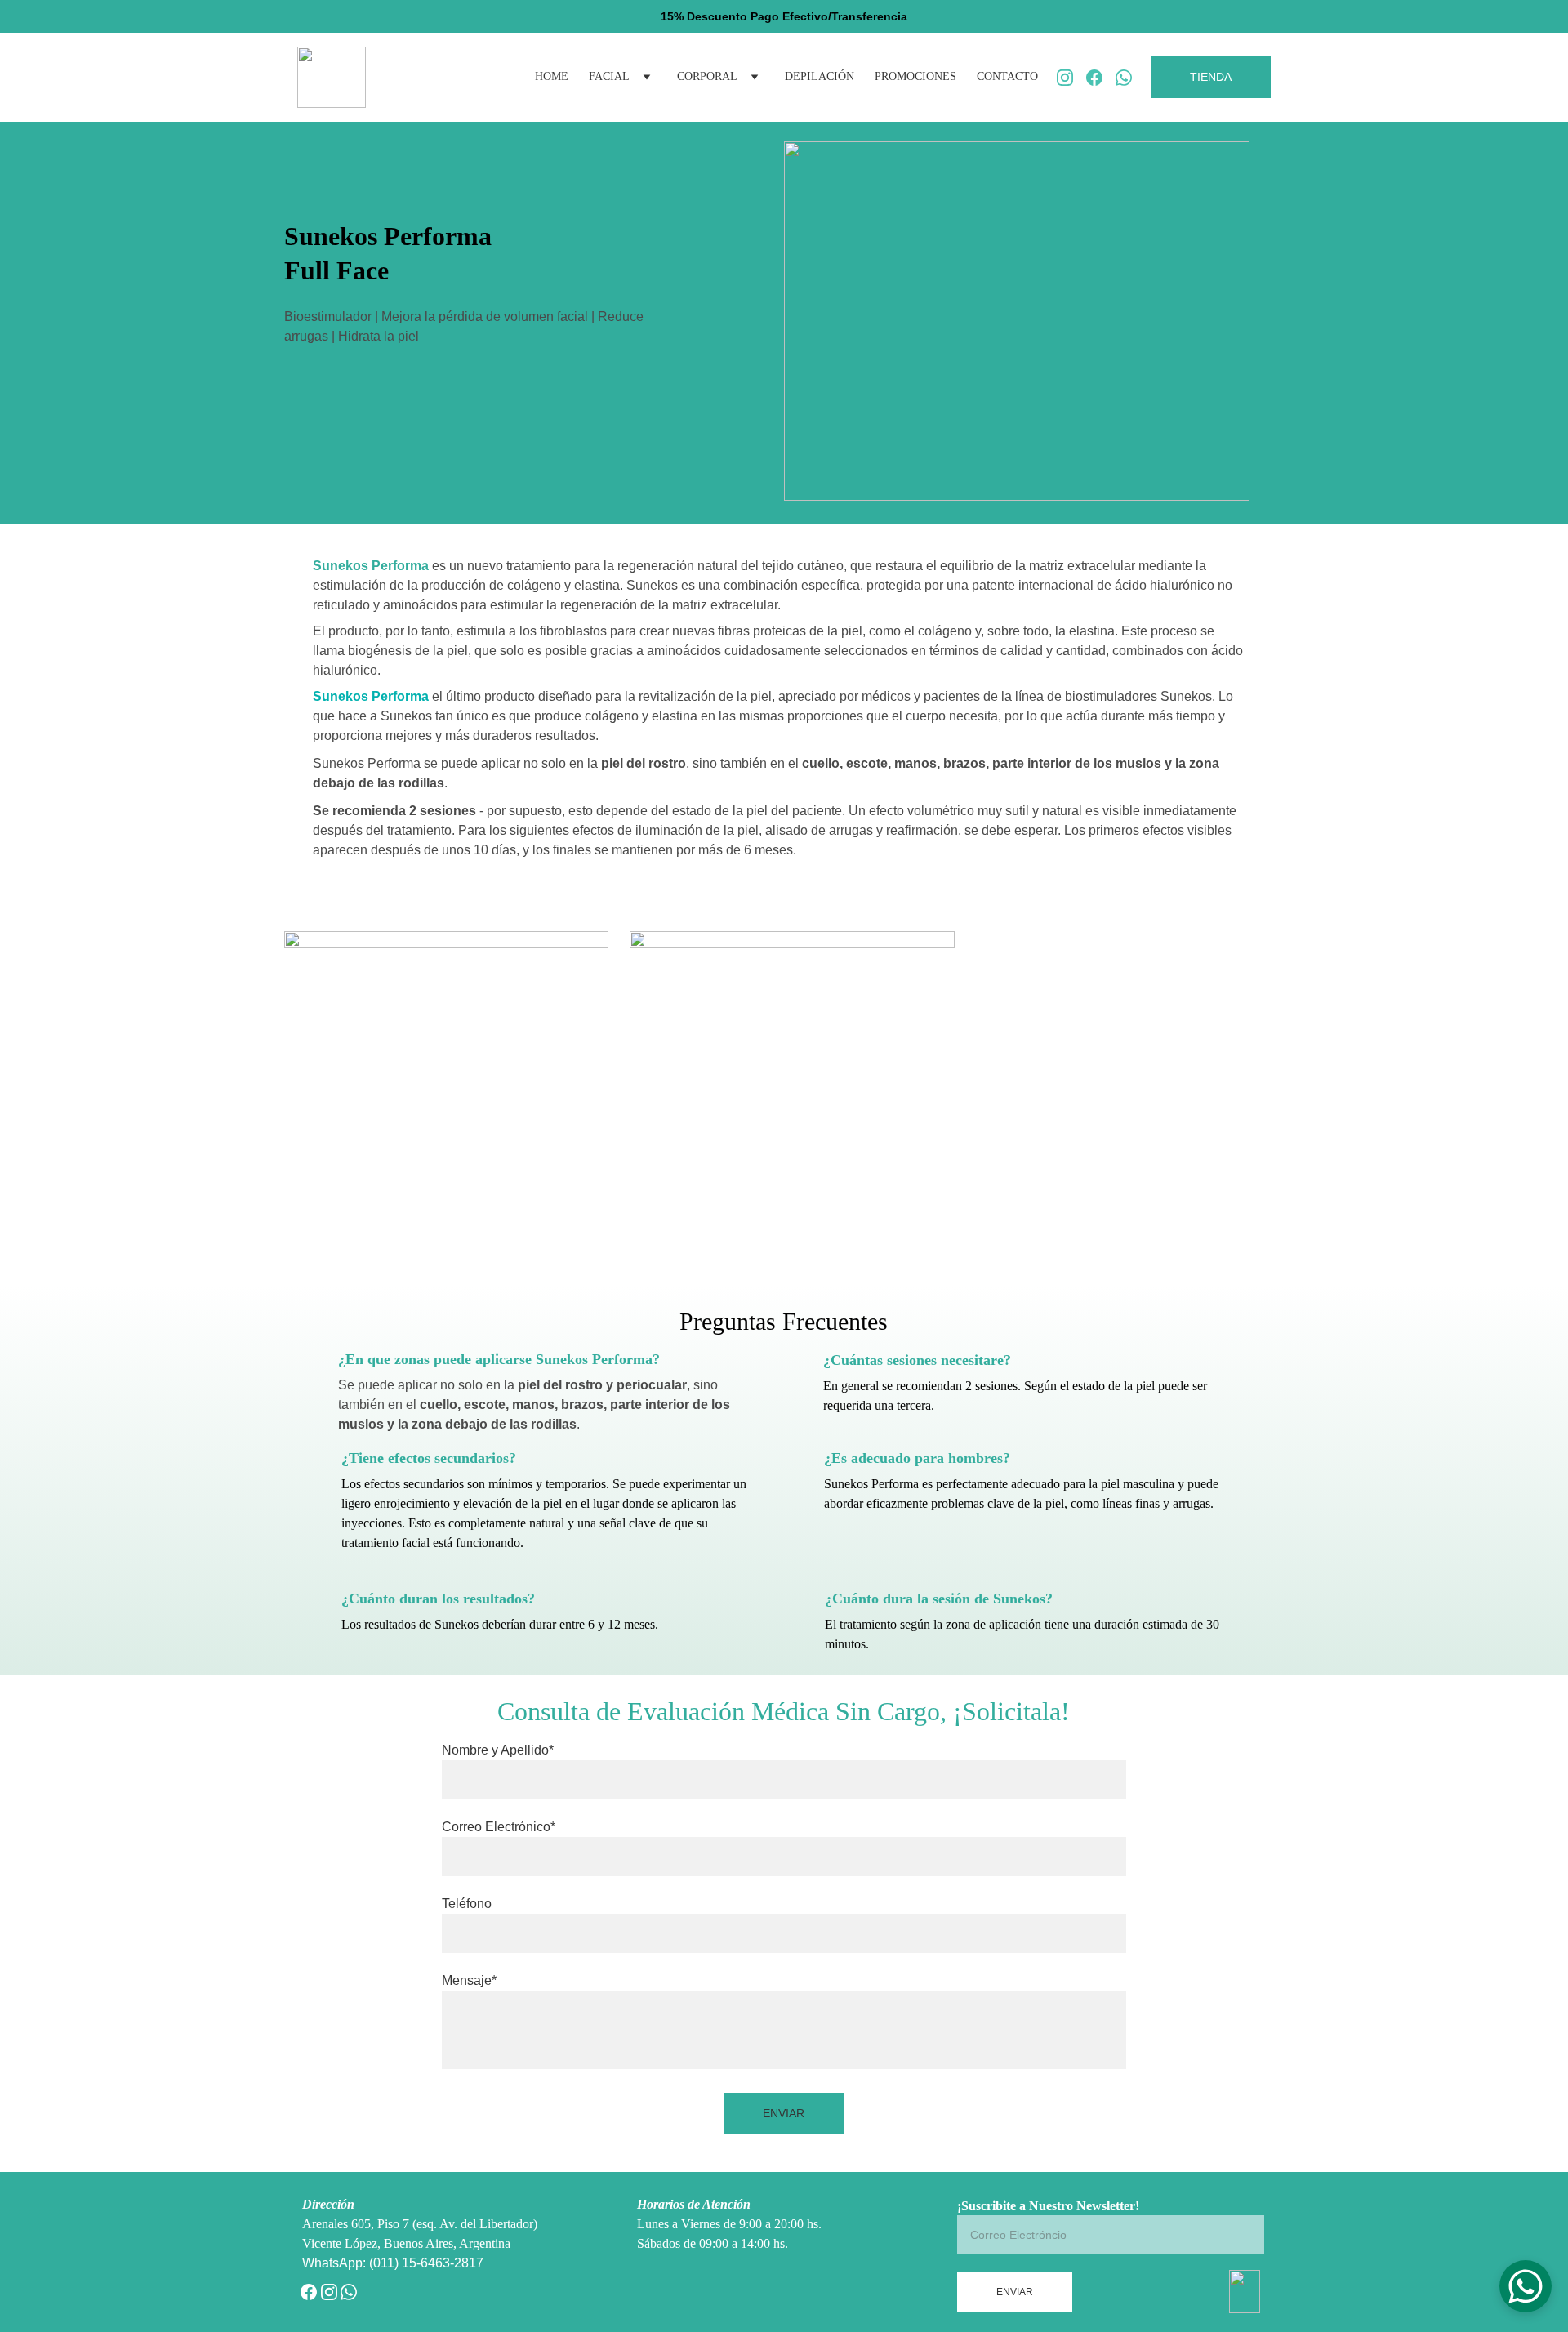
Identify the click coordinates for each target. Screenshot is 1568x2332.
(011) (385, 2263)
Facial (609, 76)
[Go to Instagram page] (1071, 78)
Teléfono (467, 1904)
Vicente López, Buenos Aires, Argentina (410, 2243)
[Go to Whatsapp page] (1124, 78)
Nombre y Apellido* (498, 1750)
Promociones (915, 76)
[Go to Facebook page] (1101, 78)
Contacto (1007, 76)
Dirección (328, 2204)
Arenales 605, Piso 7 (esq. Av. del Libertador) (420, 2224)
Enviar (784, 2113)
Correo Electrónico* (499, 1827)
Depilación (820, 76)
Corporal (707, 76)
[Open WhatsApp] (1526, 2286)
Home (552, 76)
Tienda (1211, 77)
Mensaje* (469, 1980)
